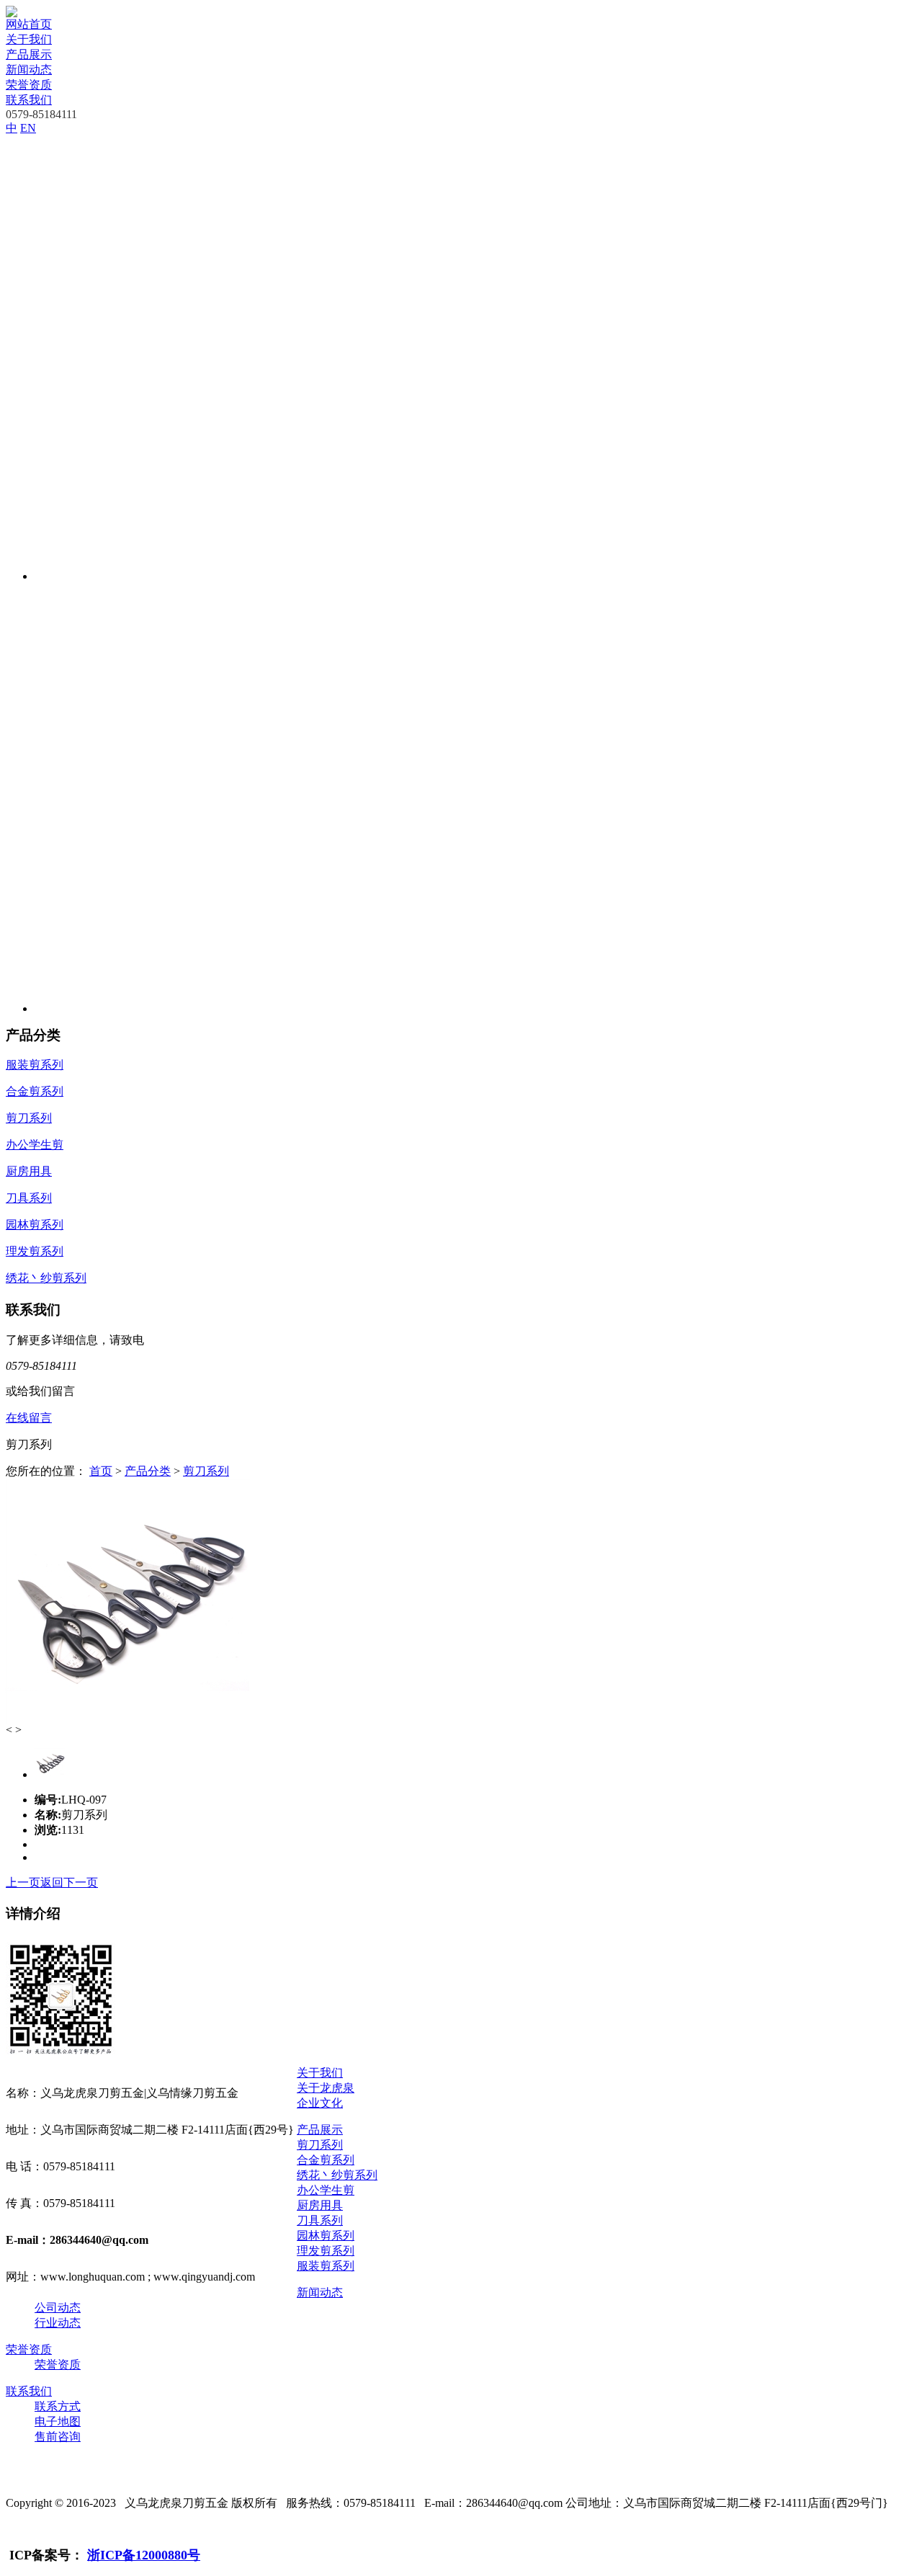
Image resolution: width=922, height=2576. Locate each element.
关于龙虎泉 (326, 2088)
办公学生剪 (326, 2190)
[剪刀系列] (128, 1720)
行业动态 (58, 2323)
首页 (101, 1471)
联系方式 (58, 2406)
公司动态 (58, 2308)
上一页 (23, 1882)
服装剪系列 (326, 2266)
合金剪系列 (326, 2160)
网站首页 (29, 24)
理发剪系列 (326, 2251)
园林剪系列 (326, 2236)
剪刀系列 (206, 1471)
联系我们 (29, 100)
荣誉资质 (29, 85)
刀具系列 (320, 2220)
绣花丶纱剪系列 (337, 2175)
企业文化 (320, 2103)
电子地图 (58, 2421)
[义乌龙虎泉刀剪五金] (12, 13)
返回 (52, 1882)
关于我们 (29, 39)
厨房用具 (320, 2205)
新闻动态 (29, 70)
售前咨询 (58, 2437)
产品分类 (148, 1471)
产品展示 (29, 54)
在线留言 (29, 1418)
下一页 (81, 1882)
